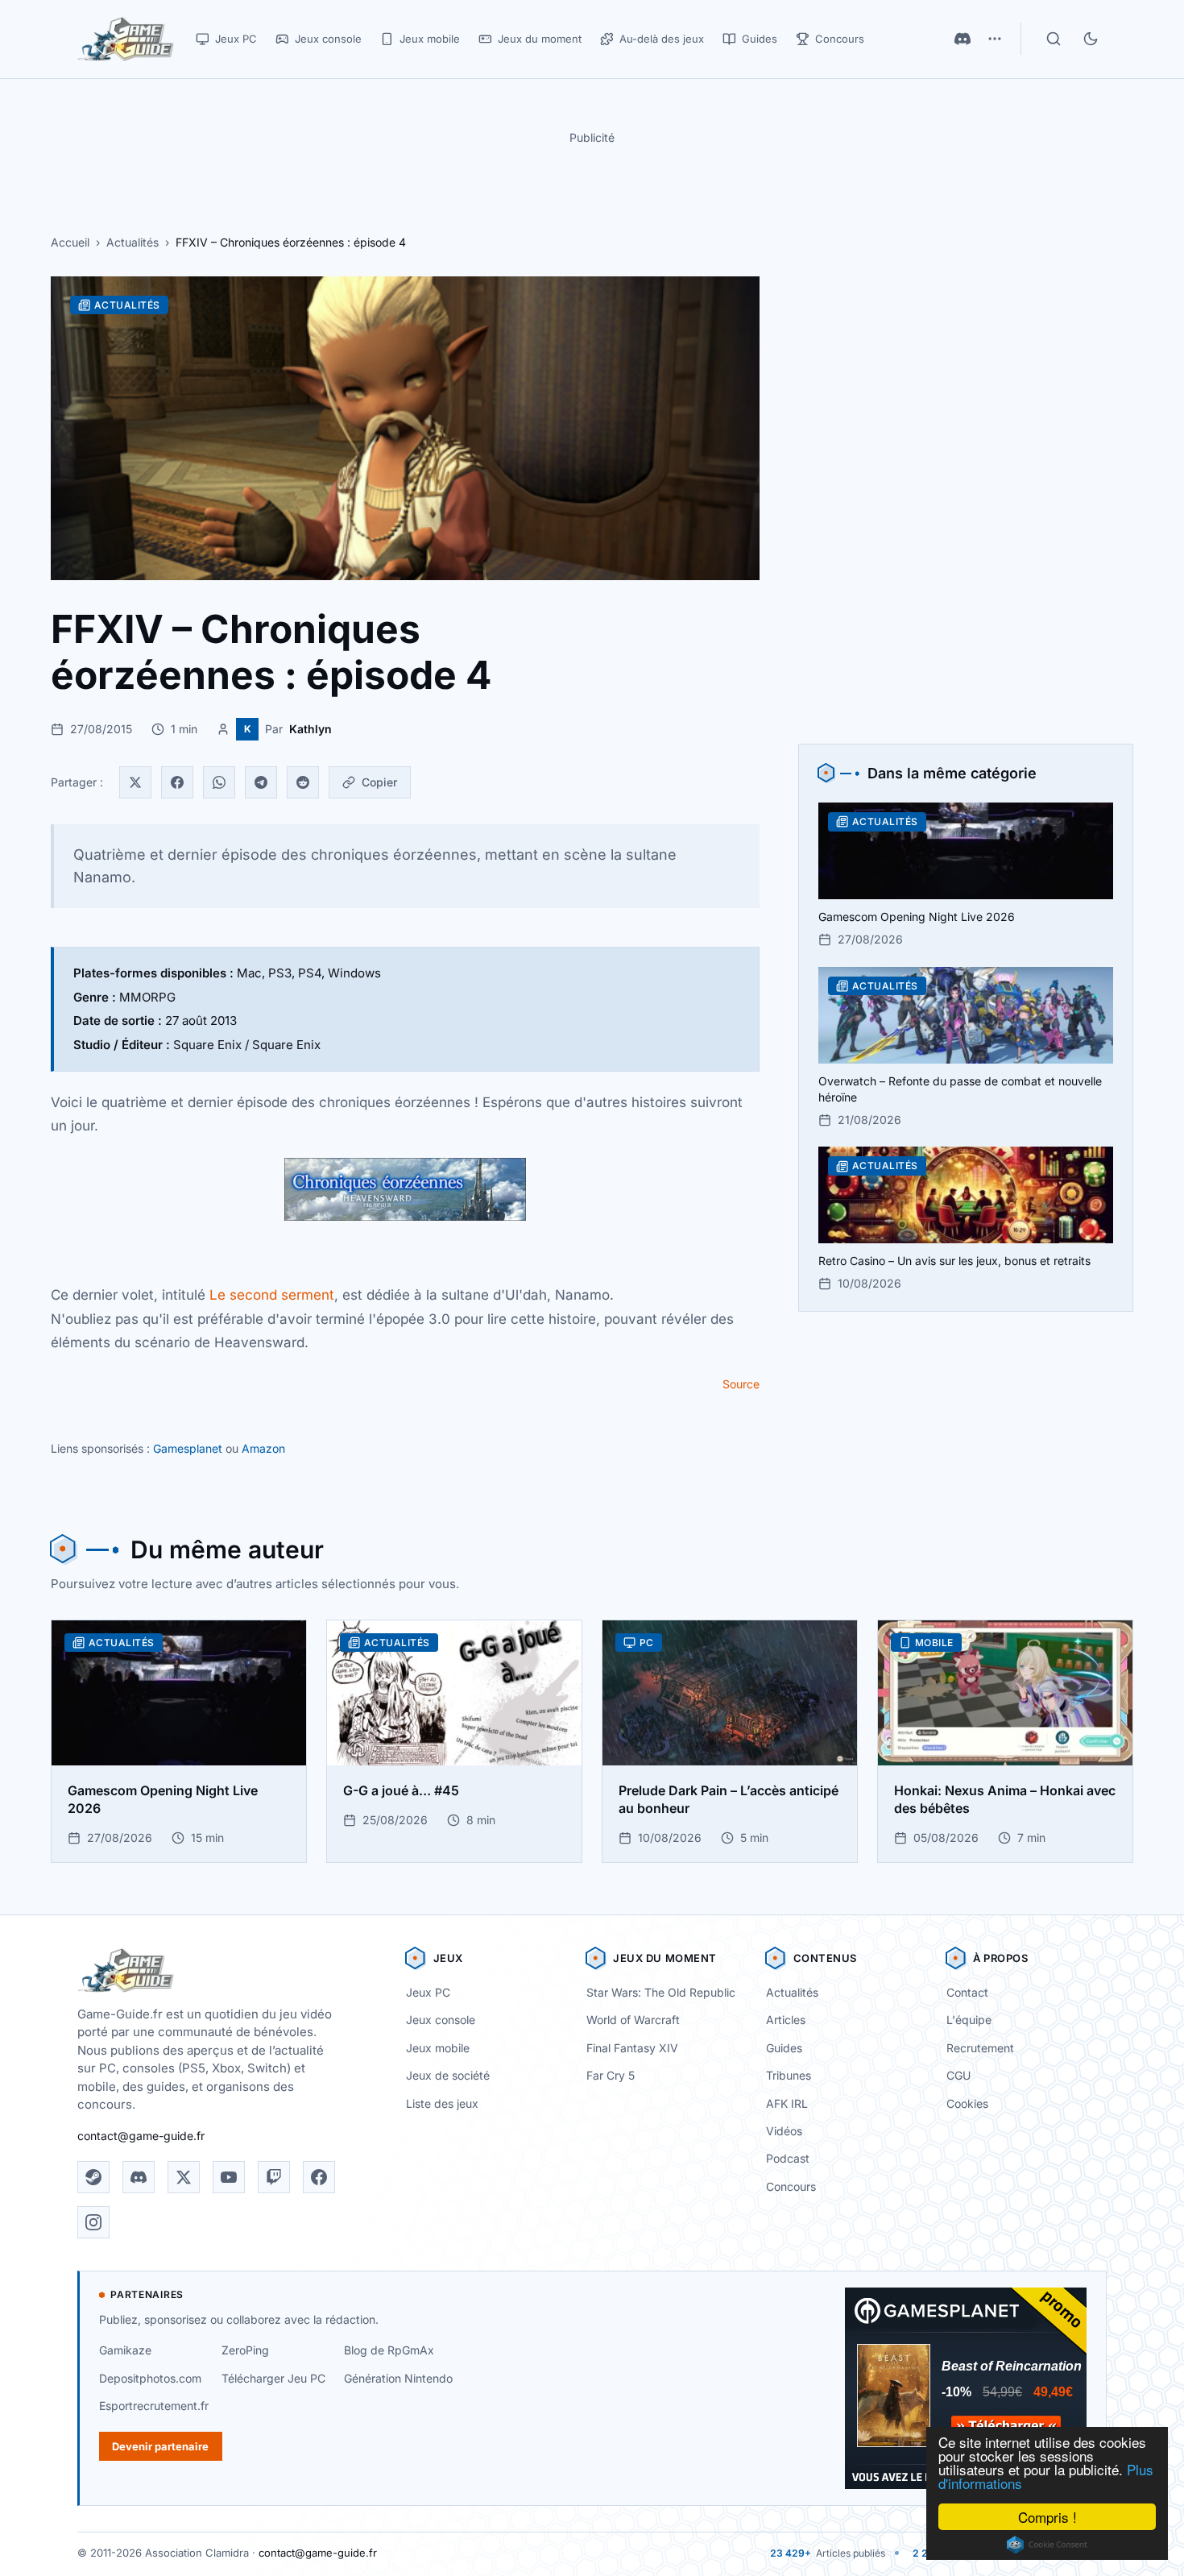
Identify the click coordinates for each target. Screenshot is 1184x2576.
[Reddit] (303, 782)
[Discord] (963, 39)
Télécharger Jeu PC (273, 2378)
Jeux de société (448, 2075)
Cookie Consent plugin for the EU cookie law (1047, 2545)
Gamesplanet (188, 1448)
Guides (784, 2048)
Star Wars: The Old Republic (661, 1992)
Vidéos (784, 2131)
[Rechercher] (1054, 39)
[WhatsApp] (219, 782)
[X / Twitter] (184, 2177)
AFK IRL (787, 2103)
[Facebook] (177, 782)
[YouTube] (229, 2177)
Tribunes (789, 2075)
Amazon (263, 1448)
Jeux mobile (438, 2048)
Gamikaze (125, 2350)
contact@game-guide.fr (141, 2136)
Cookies (967, 2103)
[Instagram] (93, 2222)
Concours (791, 2186)
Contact (967, 1992)
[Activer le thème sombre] (1091, 39)
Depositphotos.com (150, 2378)
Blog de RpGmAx (389, 2350)
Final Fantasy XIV (632, 2048)
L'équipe (969, 2020)
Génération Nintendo (398, 2378)
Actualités (132, 242)
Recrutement (980, 2048)
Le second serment (272, 1295)
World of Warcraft (633, 2020)
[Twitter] (135, 782)
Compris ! (1047, 2517)
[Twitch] (274, 2177)
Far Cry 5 (611, 2075)
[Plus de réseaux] (995, 39)
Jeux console (441, 2020)
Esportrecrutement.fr (154, 2406)
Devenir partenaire (160, 2446)
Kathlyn (310, 729)
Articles (786, 2020)
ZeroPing (245, 2350)
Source (741, 1384)
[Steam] (93, 2177)
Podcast (788, 2158)
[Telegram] (261, 782)
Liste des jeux (442, 2103)
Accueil (70, 242)
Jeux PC (428, 1992)
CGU (958, 2075)
